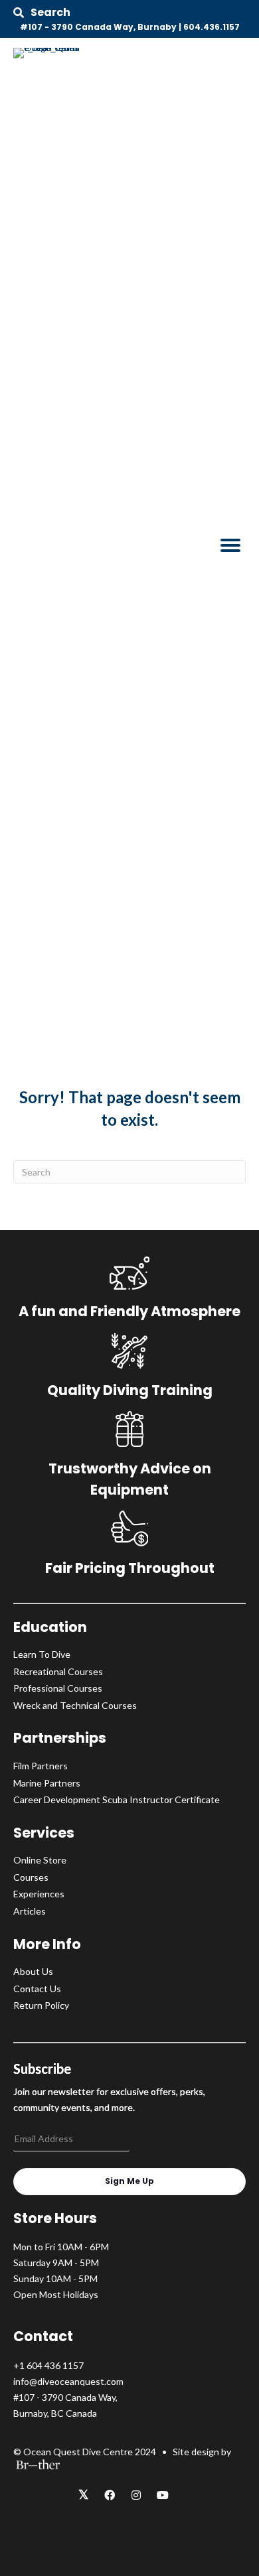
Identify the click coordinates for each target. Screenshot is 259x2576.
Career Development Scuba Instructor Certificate (117, 1799)
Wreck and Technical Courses (75, 1705)
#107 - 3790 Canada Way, (65, 2397)
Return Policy (41, 2005)
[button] (42, 13)
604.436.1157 (212, 27)
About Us (33, 1971)
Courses (31, 1877)
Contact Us (37, 1989)
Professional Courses (58, 1688)
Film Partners (41, 1766)
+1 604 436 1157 (48, 2365)
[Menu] (230, 545)
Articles (30, 1911)
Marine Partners (47, 1783)
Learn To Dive (42, 1654)
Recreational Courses (58, 1671)
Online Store (40, 1860)
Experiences (39, 1894)
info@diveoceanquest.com (68, 2381)
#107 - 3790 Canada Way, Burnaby (98, 27)
